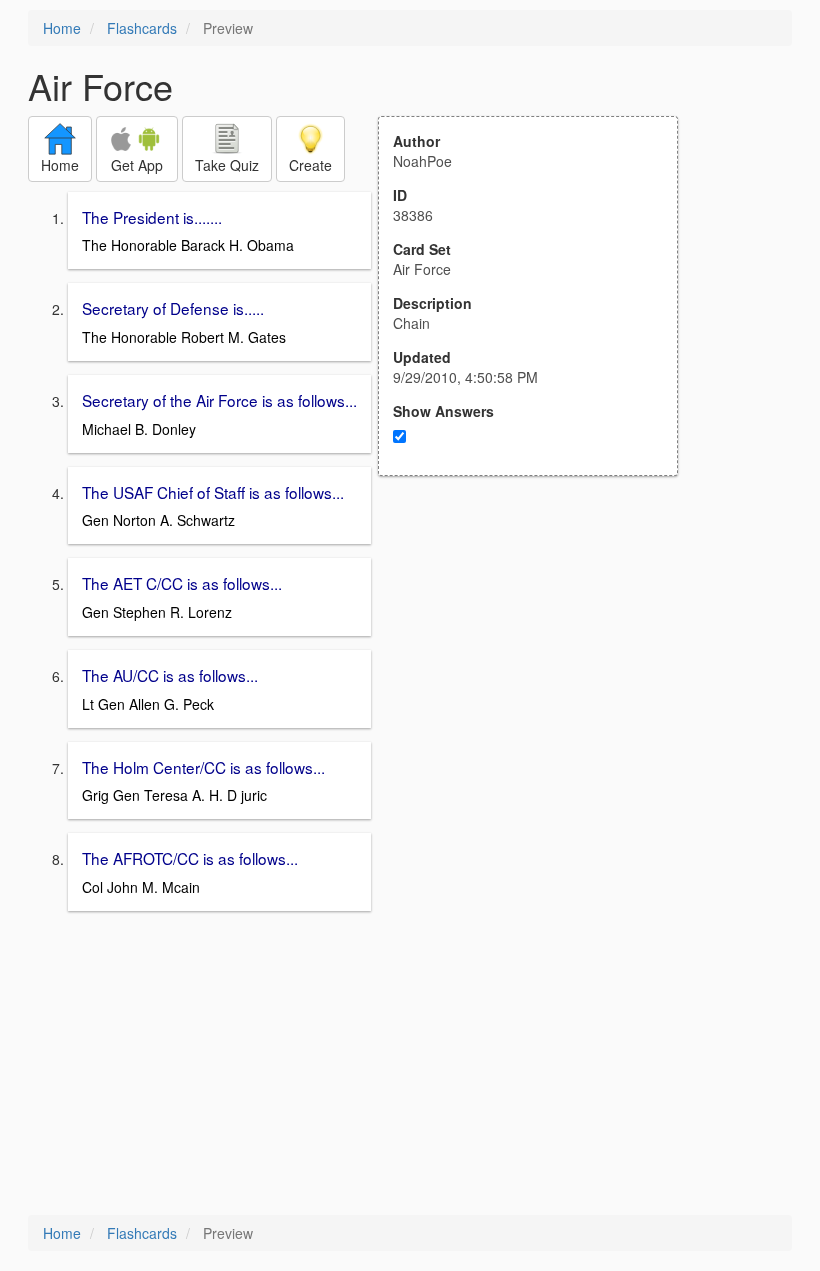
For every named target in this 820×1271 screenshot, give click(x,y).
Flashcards (142, 28)
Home (62, 28)
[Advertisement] (539, 672)
